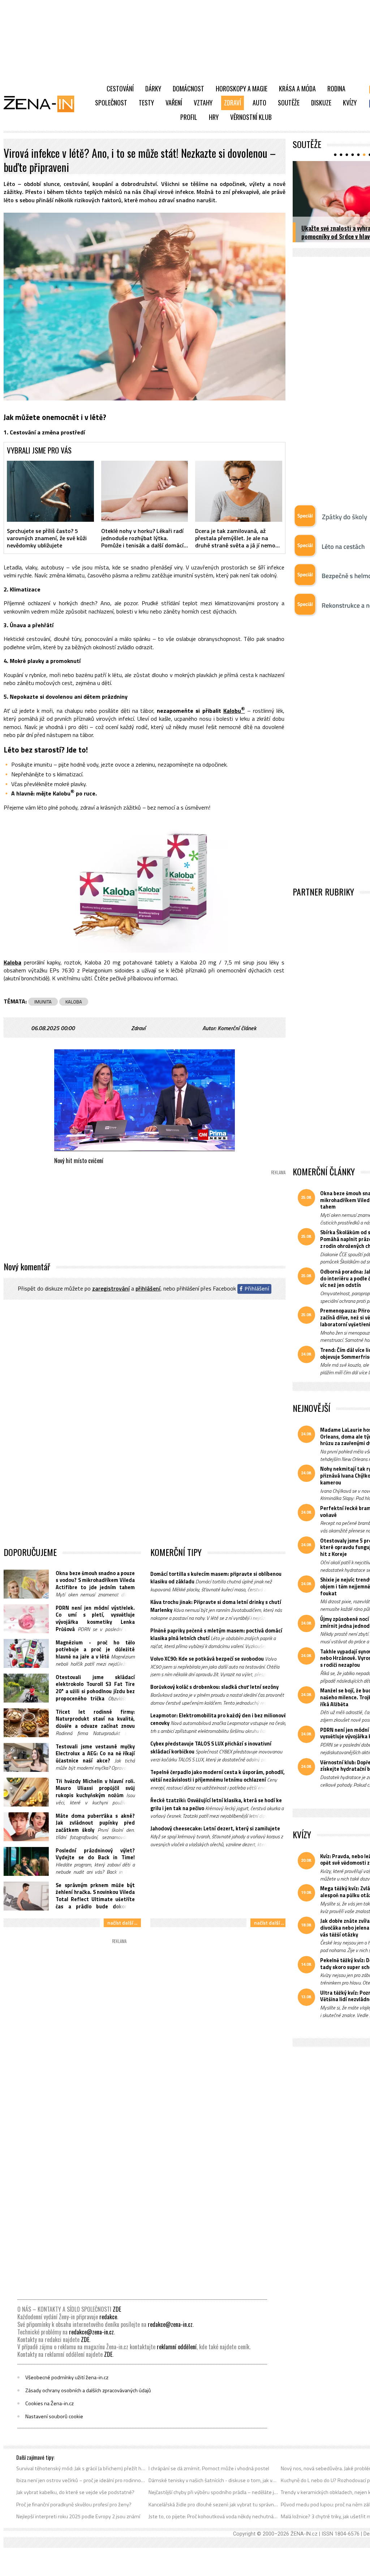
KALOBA (74, 1002)
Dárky (153, 88)
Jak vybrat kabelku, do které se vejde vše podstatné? (75, 2492)
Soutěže (289, 103)
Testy (146, 103)
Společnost (111, 103)
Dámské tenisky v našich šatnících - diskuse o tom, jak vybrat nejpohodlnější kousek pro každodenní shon (213, 2480)
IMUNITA (43, 1002)
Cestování (120, 88)
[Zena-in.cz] (43, 104)
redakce (108, 2317)
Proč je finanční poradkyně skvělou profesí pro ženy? (74, 2505)
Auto (259, 103)
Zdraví (233, 103)
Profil (189, 117)
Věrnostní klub (251, 117)
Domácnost (188, 88)
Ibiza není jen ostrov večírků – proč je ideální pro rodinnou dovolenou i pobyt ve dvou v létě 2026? (81, 2480)
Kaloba (12, 962)
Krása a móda (297, 88)
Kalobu (234, 710)
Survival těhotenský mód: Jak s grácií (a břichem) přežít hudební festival (81, 2468)
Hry (214, 117)
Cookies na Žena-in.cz (50, 2403)
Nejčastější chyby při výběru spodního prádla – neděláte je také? (213, 2492)
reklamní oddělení (177, 2347)
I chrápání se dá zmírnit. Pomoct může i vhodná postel (209, 2468)
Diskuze (321, 103)
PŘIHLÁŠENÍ (148, 1288)
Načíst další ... (122, 1923)
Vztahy (203, 103)
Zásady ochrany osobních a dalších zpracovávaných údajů (88, 2390)
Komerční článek (237, 1028)
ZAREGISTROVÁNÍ (111, 1288)
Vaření (174, 103)
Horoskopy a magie (242, 88)
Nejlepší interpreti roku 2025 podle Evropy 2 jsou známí (78, 2516)
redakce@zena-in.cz (170, 2324)
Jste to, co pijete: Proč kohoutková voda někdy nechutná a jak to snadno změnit (213, 2516)
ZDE (117, 2309)
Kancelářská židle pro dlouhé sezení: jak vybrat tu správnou (213, 2505)
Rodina (336, 88)
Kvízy (350, 103)
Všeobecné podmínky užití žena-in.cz (67, 2377)
